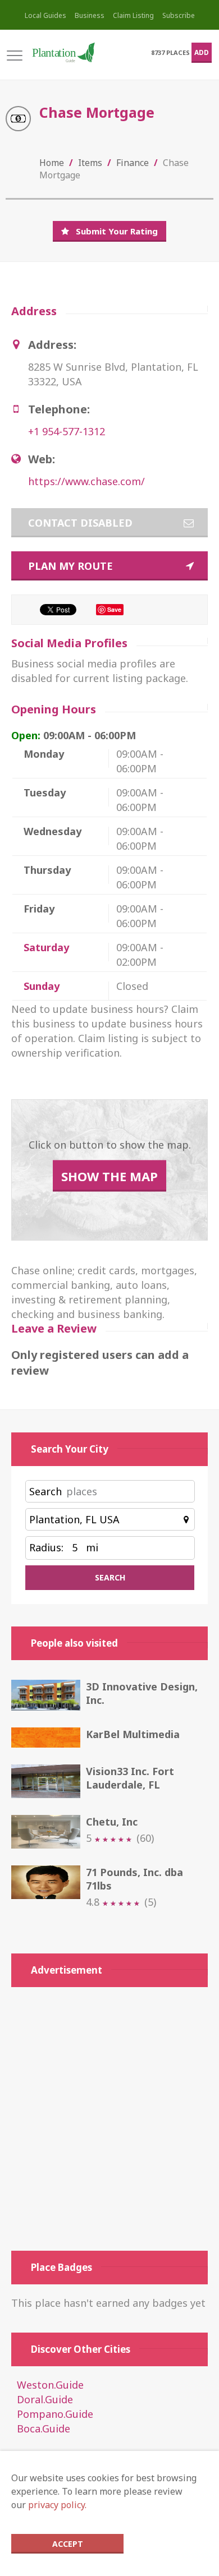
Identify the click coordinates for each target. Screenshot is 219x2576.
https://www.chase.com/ (86, 481)
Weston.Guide (50, 2385)
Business (90, 15)
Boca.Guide (44, 2428)
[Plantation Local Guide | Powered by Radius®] (63, 52)
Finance (133, 163)
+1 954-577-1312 (67, 431)
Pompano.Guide (55, 2414)
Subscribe (179, 15)
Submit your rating (117, 231)
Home (52, 163)
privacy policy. (57, 2505)
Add (202, 52)
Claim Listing (133, 15)
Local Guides (45, 15)
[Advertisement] (109, 2119)
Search (45, 1491)
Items (90, 163)
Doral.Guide (45, 2399)
